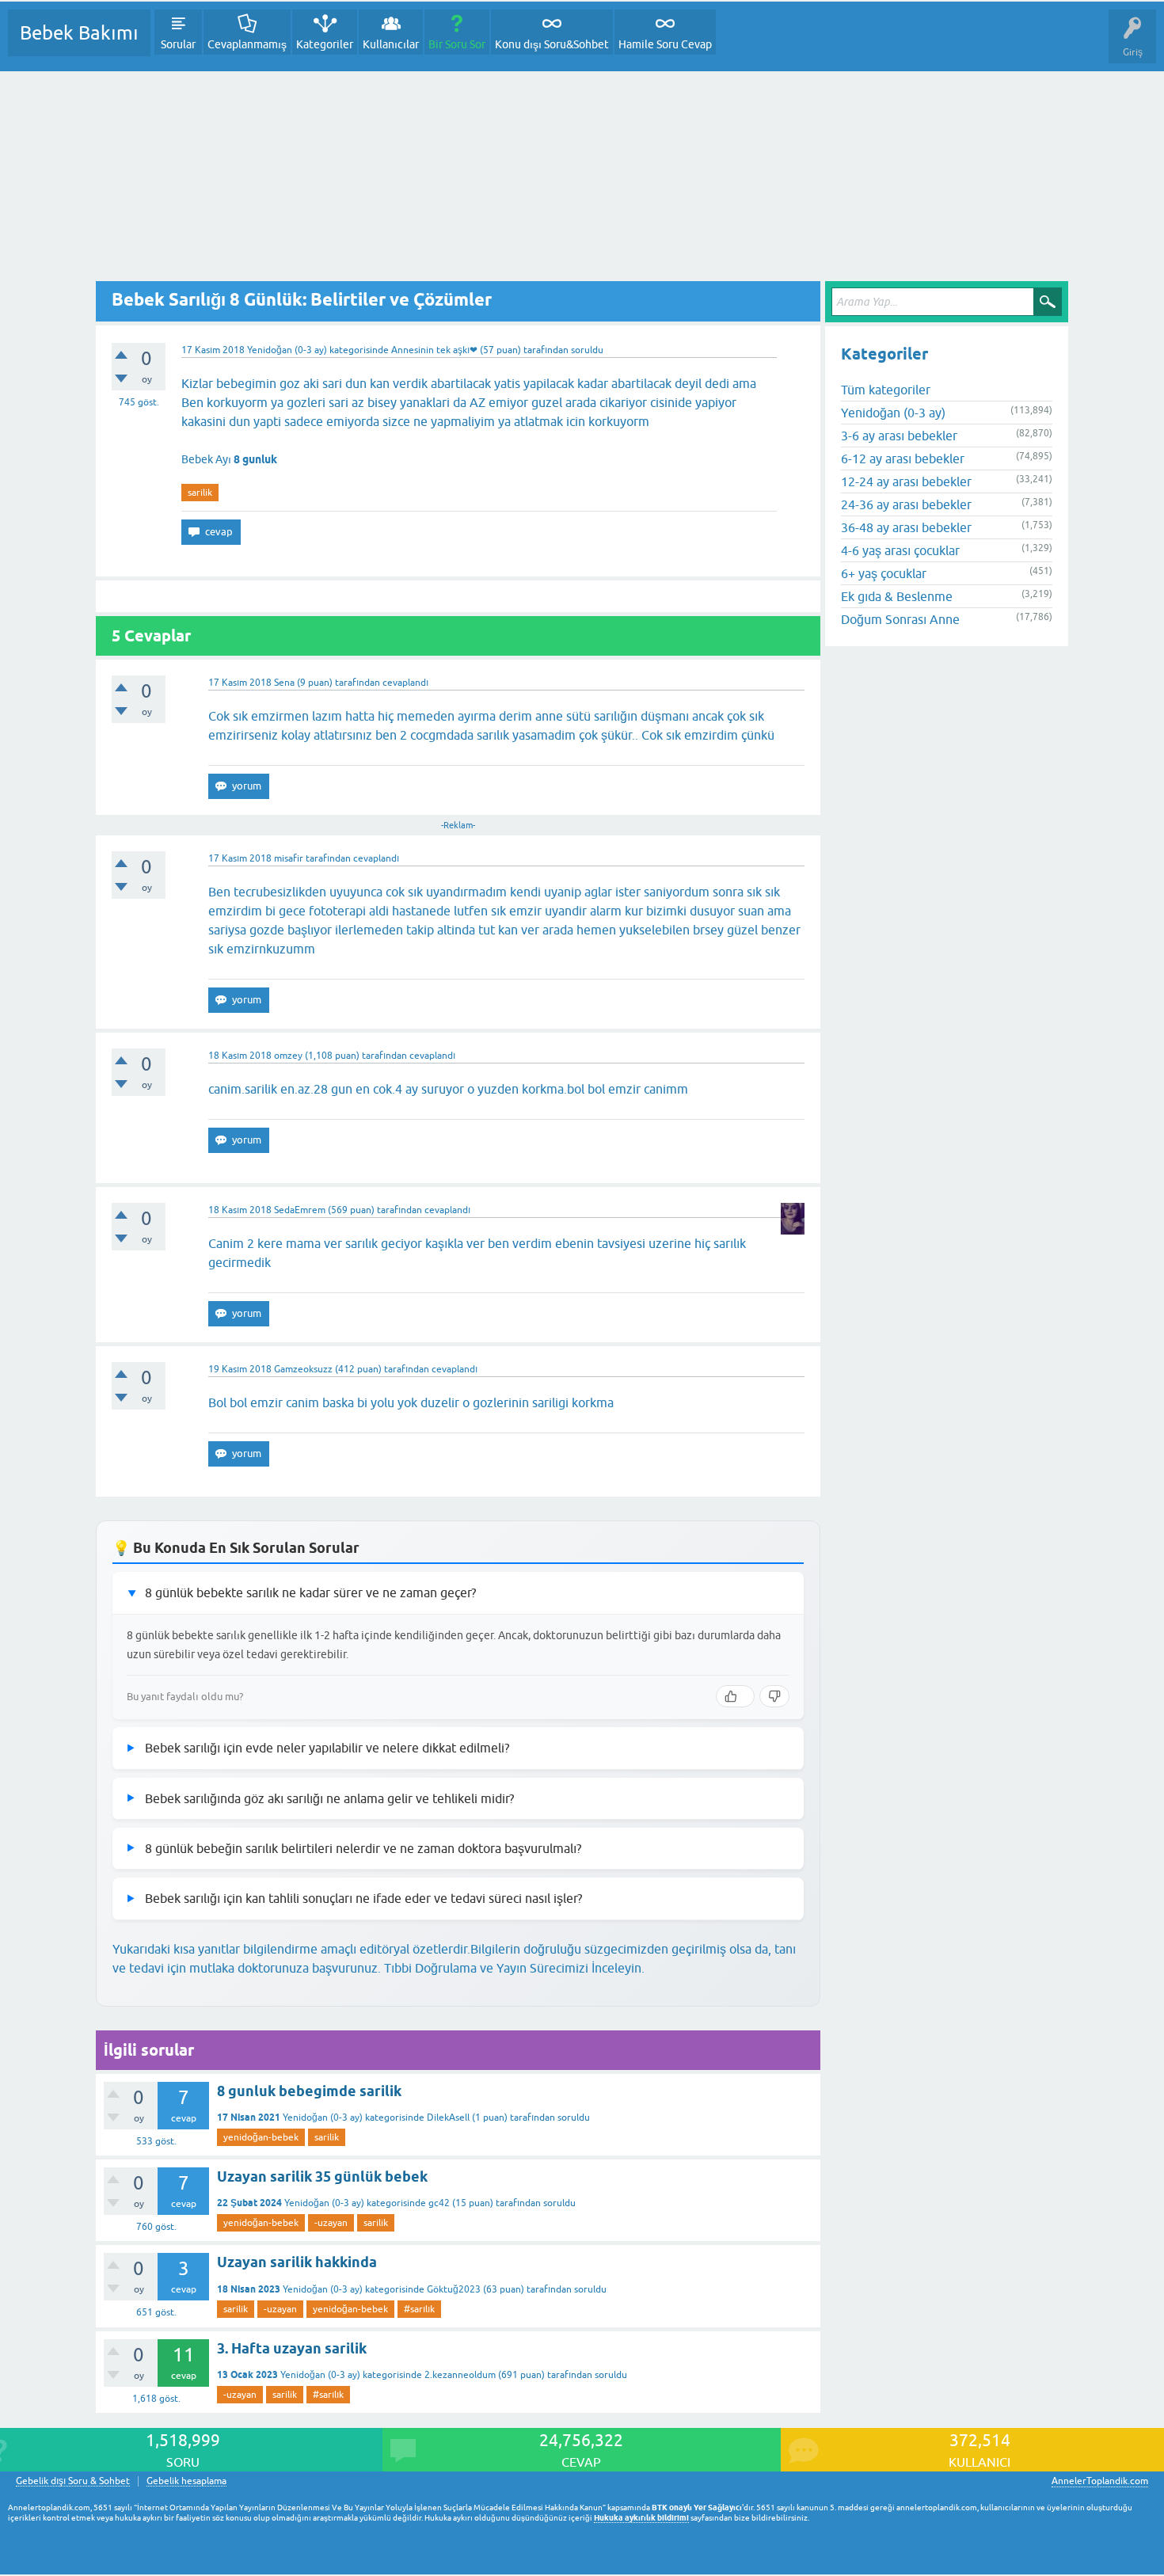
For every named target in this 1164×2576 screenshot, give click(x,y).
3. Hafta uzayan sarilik (292, 2348)
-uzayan (331, 2223)
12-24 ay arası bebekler (906, 481)
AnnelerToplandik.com (1100, 2481)
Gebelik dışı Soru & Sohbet (73, 2481)
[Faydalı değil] (774, 1696)
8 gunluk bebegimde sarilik (309, 2091)
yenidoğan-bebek (261, 2137)
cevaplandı (405, 683)
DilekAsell (448, 2117)
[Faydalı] (735, 1696)
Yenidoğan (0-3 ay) (287, 350)
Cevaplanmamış (247, 44)
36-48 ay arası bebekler (906, 527)
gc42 (439, 2203)
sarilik (200, 493)
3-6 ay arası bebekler (899, 436)
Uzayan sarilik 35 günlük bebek (322, 2176)
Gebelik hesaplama (186, 2481)
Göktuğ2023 (454, 2289)
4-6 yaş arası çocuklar (900, 550)
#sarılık (419, 2309)
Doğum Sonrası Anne (900, 619)
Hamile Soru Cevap (665, 44)
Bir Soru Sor (457, 44)
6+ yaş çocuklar (884, 573)
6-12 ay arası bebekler (903, 459)
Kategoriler (325, 44)
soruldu (587, 350)
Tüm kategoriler (886, 390)
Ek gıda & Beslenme (897, 596)
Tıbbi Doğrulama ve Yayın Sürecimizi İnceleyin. (514, 1968)
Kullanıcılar (391, 44)
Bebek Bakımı (79, 33)
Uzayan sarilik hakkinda (297, 2262)
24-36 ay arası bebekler (906, 504)
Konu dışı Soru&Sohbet (552, 44)
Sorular (178, 44)
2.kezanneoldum (460, 2375)
